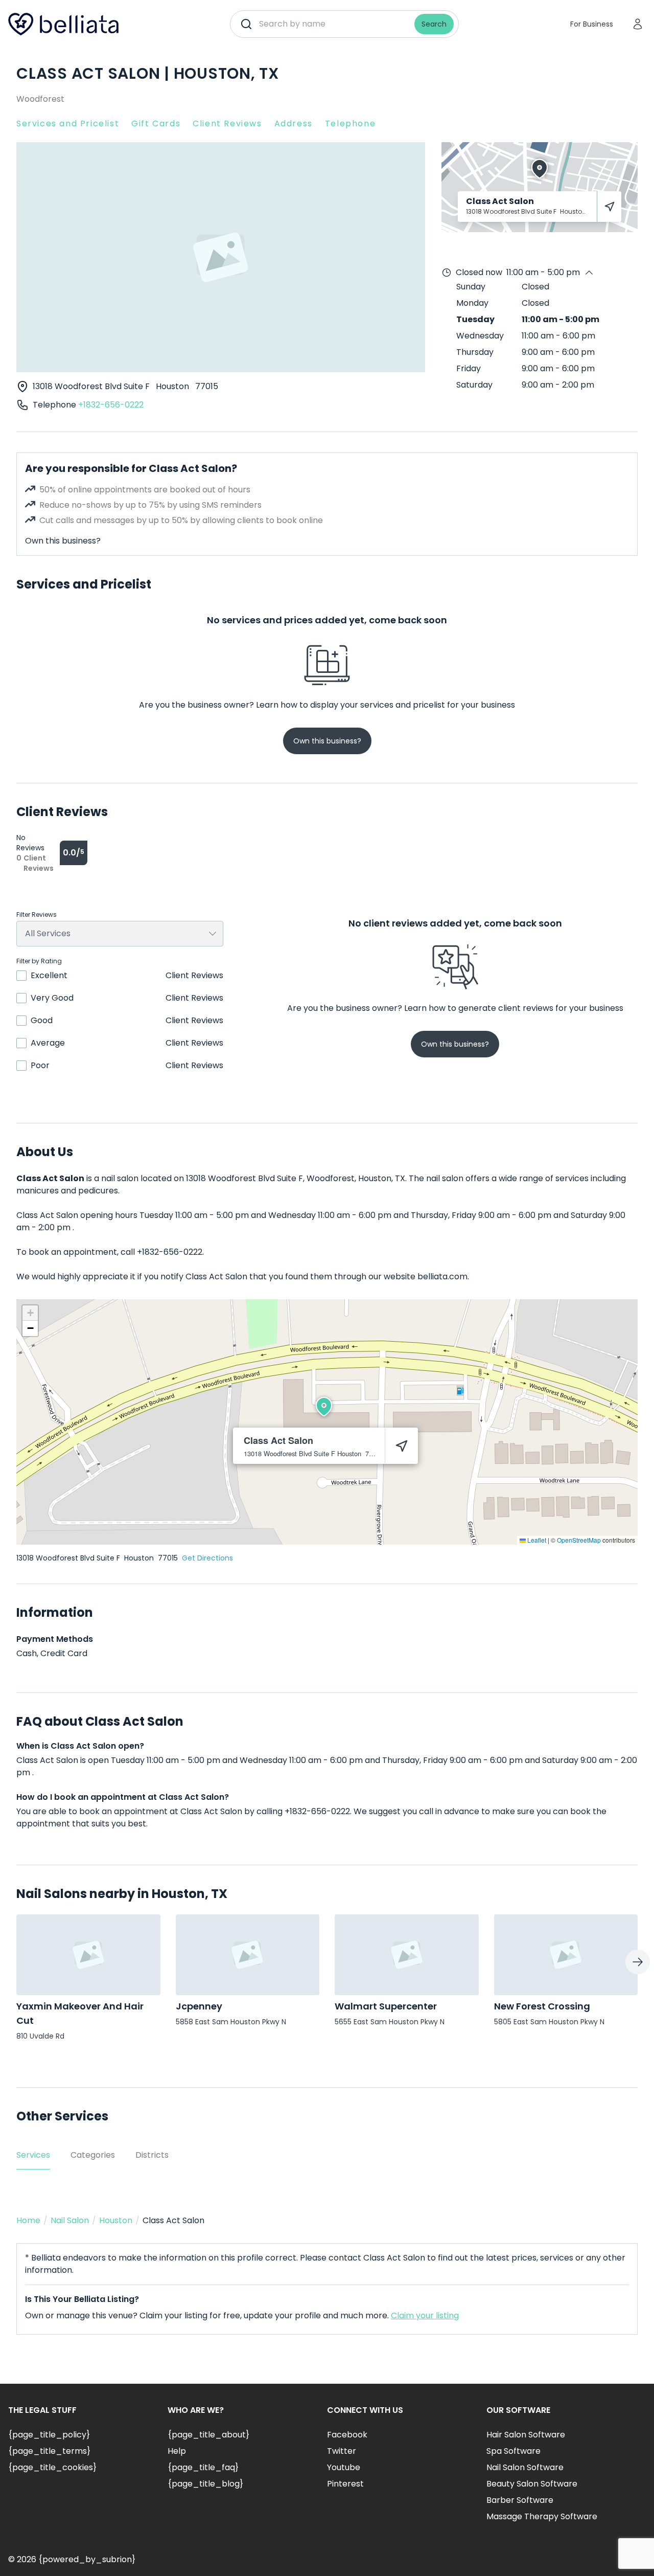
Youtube (344, 2467)
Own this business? (63, 541)
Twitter (342, 2451)
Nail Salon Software (525, 2467)
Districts (152, 2155)
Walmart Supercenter (386, 2006)
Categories (93, 2155)
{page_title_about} (208, 2435)
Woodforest (40, 99)
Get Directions (207, 1558)
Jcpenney (199, 2006)
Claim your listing (425, 2315)
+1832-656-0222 (111, 405)
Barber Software (520, 2500)
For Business (592, 24)
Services (33, 2155)
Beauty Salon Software (532, 2484)
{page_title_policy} (49, 2435)
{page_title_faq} (203, 2467)
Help (177, 2451)
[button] (324, 1407)
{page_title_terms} (49, 2451)
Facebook (347, 2435)
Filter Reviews (37, 915)
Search (434, 24)
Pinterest (345, 2484)
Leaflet (536, 1540)
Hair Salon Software (526, 2435)
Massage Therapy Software (542, 2516)
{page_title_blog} (205, 2484)
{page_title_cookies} (52, 2467)
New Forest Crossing (542, 2006)
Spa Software (513, 2451)
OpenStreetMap (579, 1540)
